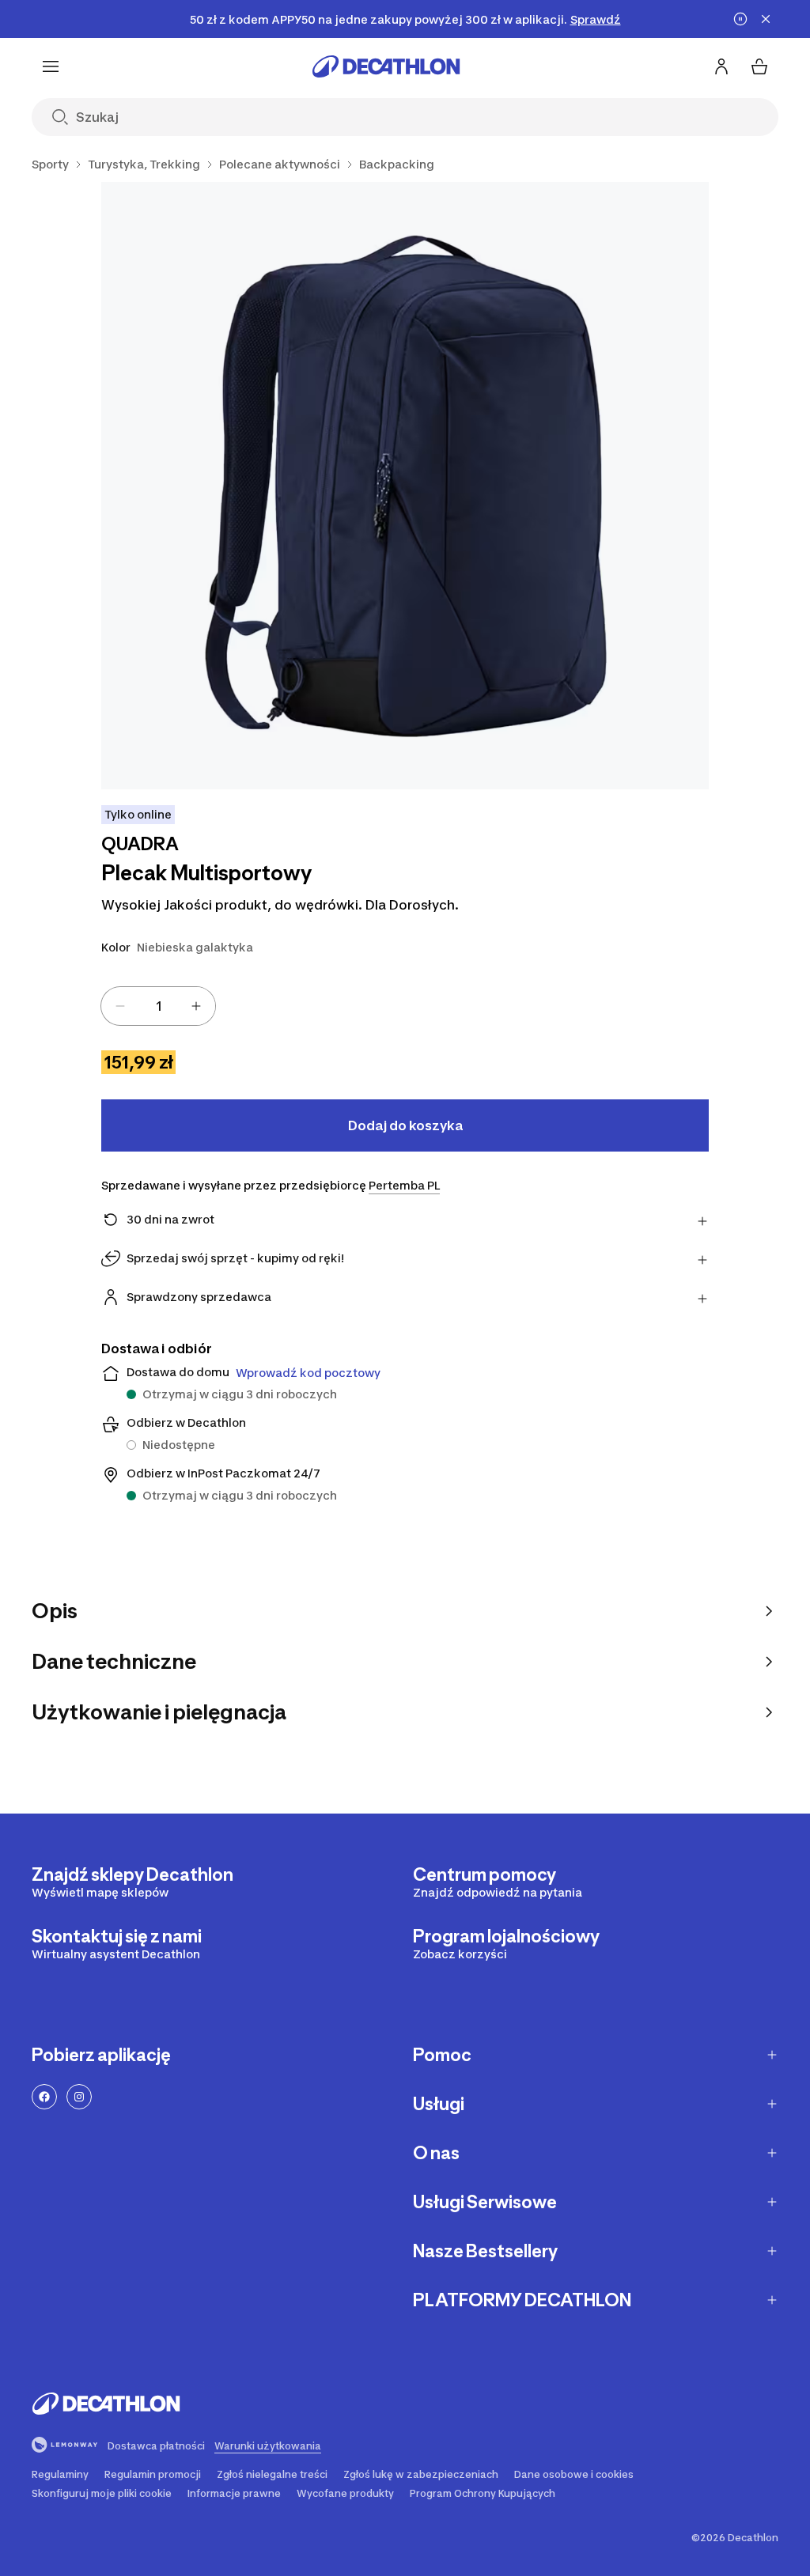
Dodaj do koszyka (405, 1125)
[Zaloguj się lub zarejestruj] (721, 66)
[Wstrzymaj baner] (740, 19)
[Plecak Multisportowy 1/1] (405, 486)
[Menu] (51, 66)
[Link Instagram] (79, 2097)
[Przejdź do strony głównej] (386, 66)
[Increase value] (196, 1006)
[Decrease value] (120, 1006)
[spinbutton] (158, 1006)
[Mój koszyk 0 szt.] (759, 66)
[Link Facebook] (44, 2097)
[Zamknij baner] (766, 19)
